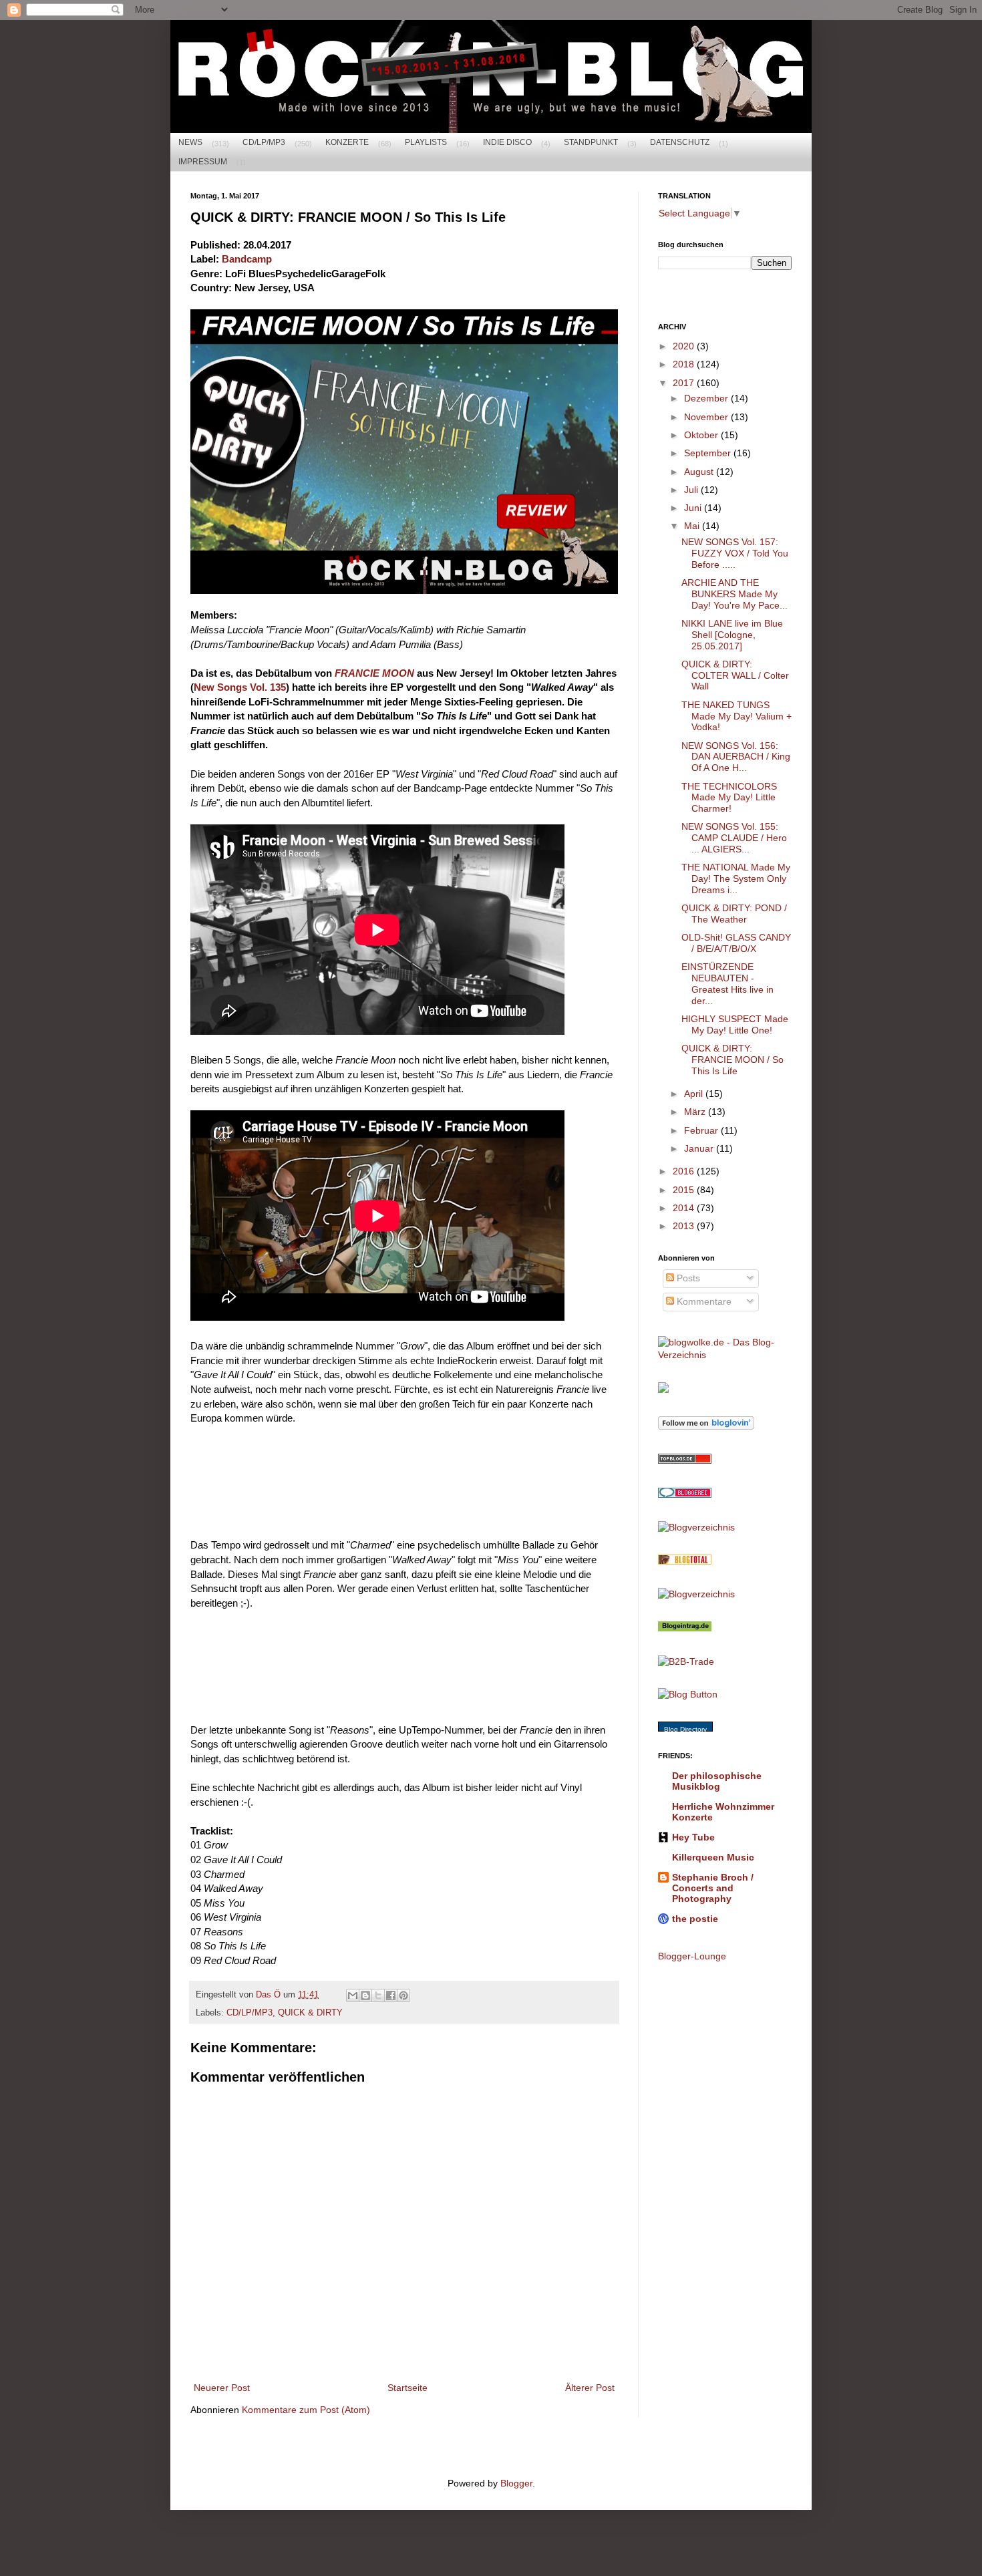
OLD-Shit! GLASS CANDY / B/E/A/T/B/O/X (736, 943)
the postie (695, 1919)
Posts (687, 1278)
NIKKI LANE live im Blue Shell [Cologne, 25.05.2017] (732, 635)
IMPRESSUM (203, 162)
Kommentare (703, 1301)
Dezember (707, 398)
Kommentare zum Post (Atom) (306, 2410)
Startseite (407, 2388)
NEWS (190, 142)
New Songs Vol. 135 (240, 687)
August (700, 472)
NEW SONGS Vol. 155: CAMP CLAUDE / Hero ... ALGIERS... (734, 838)
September (709, 453)
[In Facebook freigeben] (391, 1995)
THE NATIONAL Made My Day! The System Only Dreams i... (736, 878)
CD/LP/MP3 (264, 142)
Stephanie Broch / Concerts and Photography (713, 1888)
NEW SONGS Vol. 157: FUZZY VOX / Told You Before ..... (735, 553)
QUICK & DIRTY (310, 2013)
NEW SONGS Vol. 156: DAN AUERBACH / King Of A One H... (736, 757)
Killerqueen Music (713, 1857)
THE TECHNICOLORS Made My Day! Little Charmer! (729, 798)
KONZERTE (347, 142)
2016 (685, 1171)
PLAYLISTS (426, 142)
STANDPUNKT (591, 142)
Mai (693, 526)
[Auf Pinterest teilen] (403, 1995)
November (707, 417)
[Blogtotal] (685, 1561)
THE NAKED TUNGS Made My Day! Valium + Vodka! (737, 716)
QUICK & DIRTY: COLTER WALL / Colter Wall (735, 675)
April (695, 1094)
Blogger (516, 2483)
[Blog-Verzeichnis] (685, 1494)
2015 (685, 1190)
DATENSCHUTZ (680, 142)
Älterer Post (590, 2388)
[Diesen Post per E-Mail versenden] (353, 1995)
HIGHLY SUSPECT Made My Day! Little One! (735, 1024)
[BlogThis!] (365, 1995)
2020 (685, 346)
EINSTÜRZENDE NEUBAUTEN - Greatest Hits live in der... (727, 983)
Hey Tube (693, 1837)
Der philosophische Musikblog (717, 1781)
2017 (685, 383)
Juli (692, 490)
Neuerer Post (222, 2388)
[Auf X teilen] (378, 1995)
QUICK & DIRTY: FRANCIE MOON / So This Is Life (732, 1060)
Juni (694, 508)
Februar (702, 1130)
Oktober (702, 435)
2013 (685, 1226)
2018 (685, 364)
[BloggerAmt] (696, 1527)
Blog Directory (685, 1729)
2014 (685, 1208)
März (696, 1112)
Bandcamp (247, 259)
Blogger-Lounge (692, 1956)
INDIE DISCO (507, 142)
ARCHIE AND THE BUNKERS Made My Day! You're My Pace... (734, 594)
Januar (700, 1148)
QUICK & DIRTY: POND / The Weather (734, 914)
